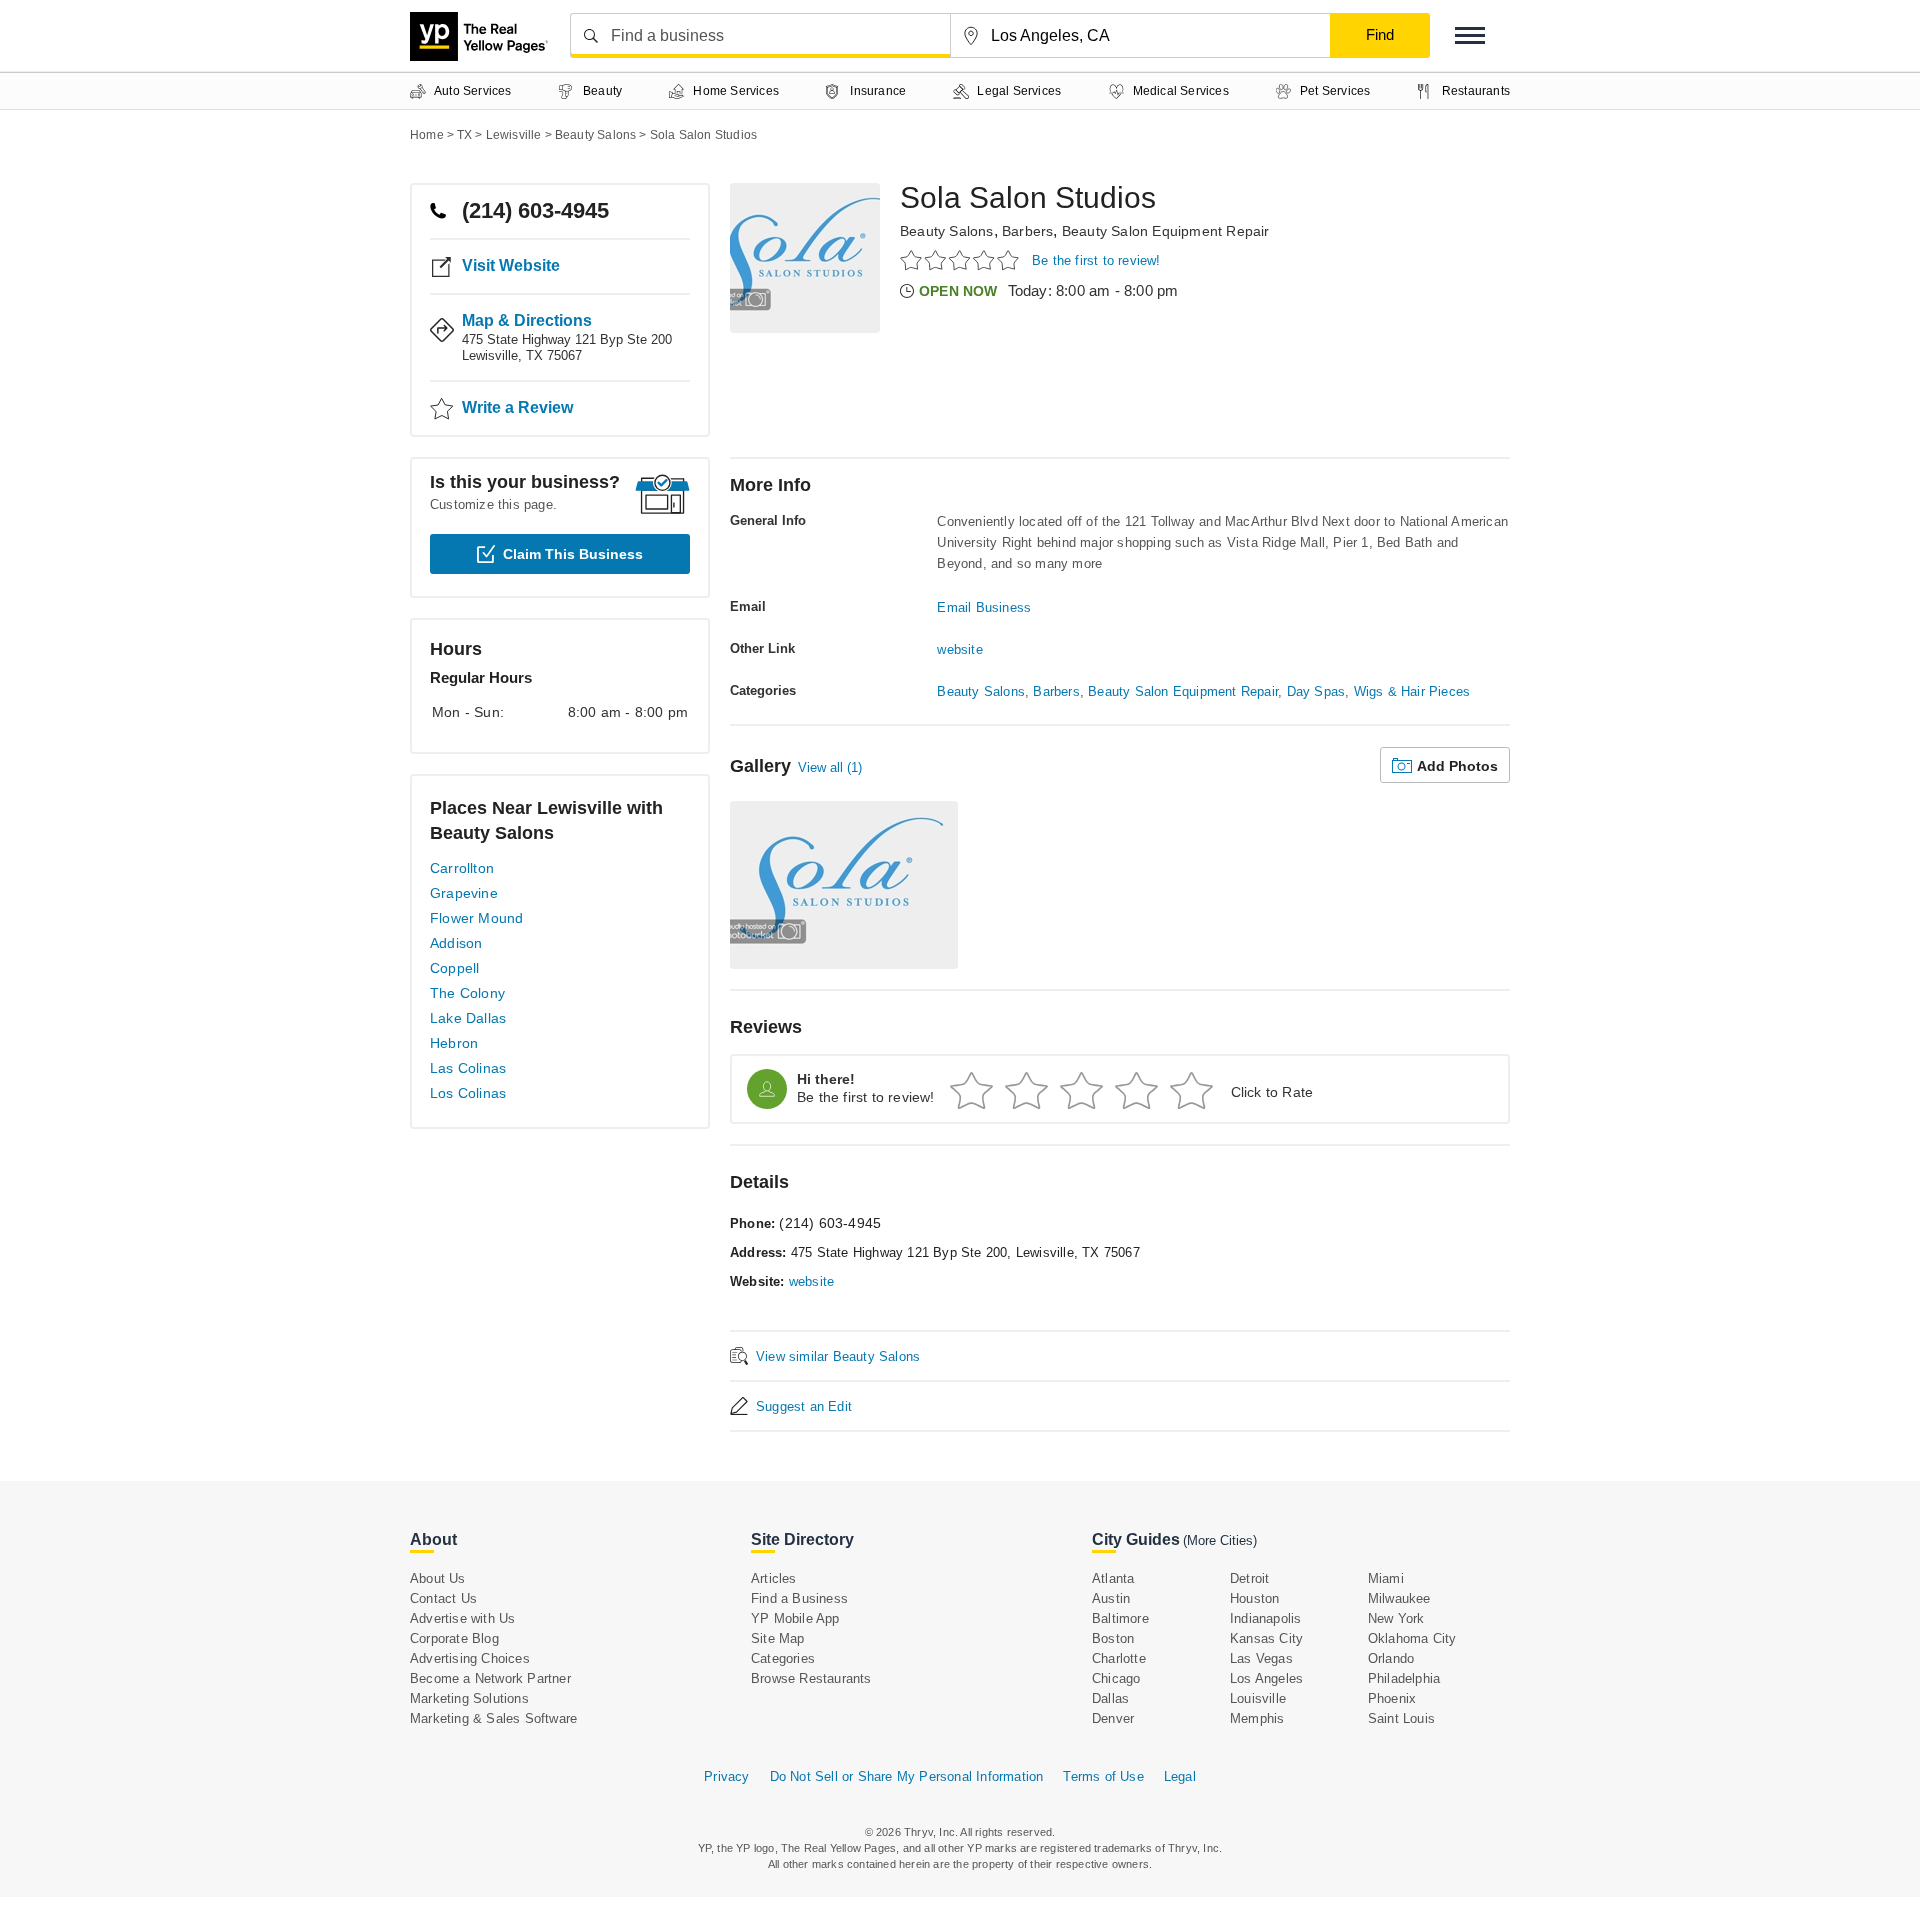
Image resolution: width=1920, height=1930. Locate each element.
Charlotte (1119, 1658)
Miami (1386, 1578)
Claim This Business (573, 554)
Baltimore (1120, 1618)
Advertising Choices (470, 1658)
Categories (783, 1658)
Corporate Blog (454, 1638)
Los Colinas (468, 1093)
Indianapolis (1265, 1618)
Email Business (984, 607)
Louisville (1258, 1698)
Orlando (1391, 1658)
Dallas (1110, 1698)
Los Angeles (1266, 1678)
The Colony (467, 993)
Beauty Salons (947, 231)
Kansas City (1266, 1638)
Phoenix (1392, 1698)
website (959, 649)
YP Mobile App (795, 1618)
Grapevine (464, 893)
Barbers (1027, 231)
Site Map (778, 1638)
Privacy (726, 1776)
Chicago (1116, 1678)
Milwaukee (1399, 1598)
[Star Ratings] (962, 259)
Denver (1113, 1718)
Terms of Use (1103, 1776)
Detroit (1249, 1578)
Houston (1254, 1598)
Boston (1113, 1638)
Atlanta (1113, 1578)
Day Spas (1316, 691)
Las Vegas (1261, 1658)
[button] (1470, 35)
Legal (1180, 1776)
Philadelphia (1404, 1678)
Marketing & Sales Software (493, 1718)
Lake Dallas (468, 1018)
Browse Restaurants (811, 1678)
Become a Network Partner (490, 1678)
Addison (456, 943)
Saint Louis (1401, 1718)
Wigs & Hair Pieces (1412, 691)
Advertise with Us (462, 1618)
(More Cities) (1220, 1540)
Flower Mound (476, 918)
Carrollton (462, 868)
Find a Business (799, 1598)
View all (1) (830, 767)
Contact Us (443, 1598)
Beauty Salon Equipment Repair (1166, 231)
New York (1396, 1618)
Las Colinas (468, 1068)
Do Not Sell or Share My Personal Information (907, 1776)
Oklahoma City (1412, 1638)
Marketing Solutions (469, 1698)
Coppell (454, 968)
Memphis (1257, 1718)
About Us (438, 1578)
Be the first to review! (1096, 260)
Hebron (454, 1043)
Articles (774, 1578)
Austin (1111, 1598)
